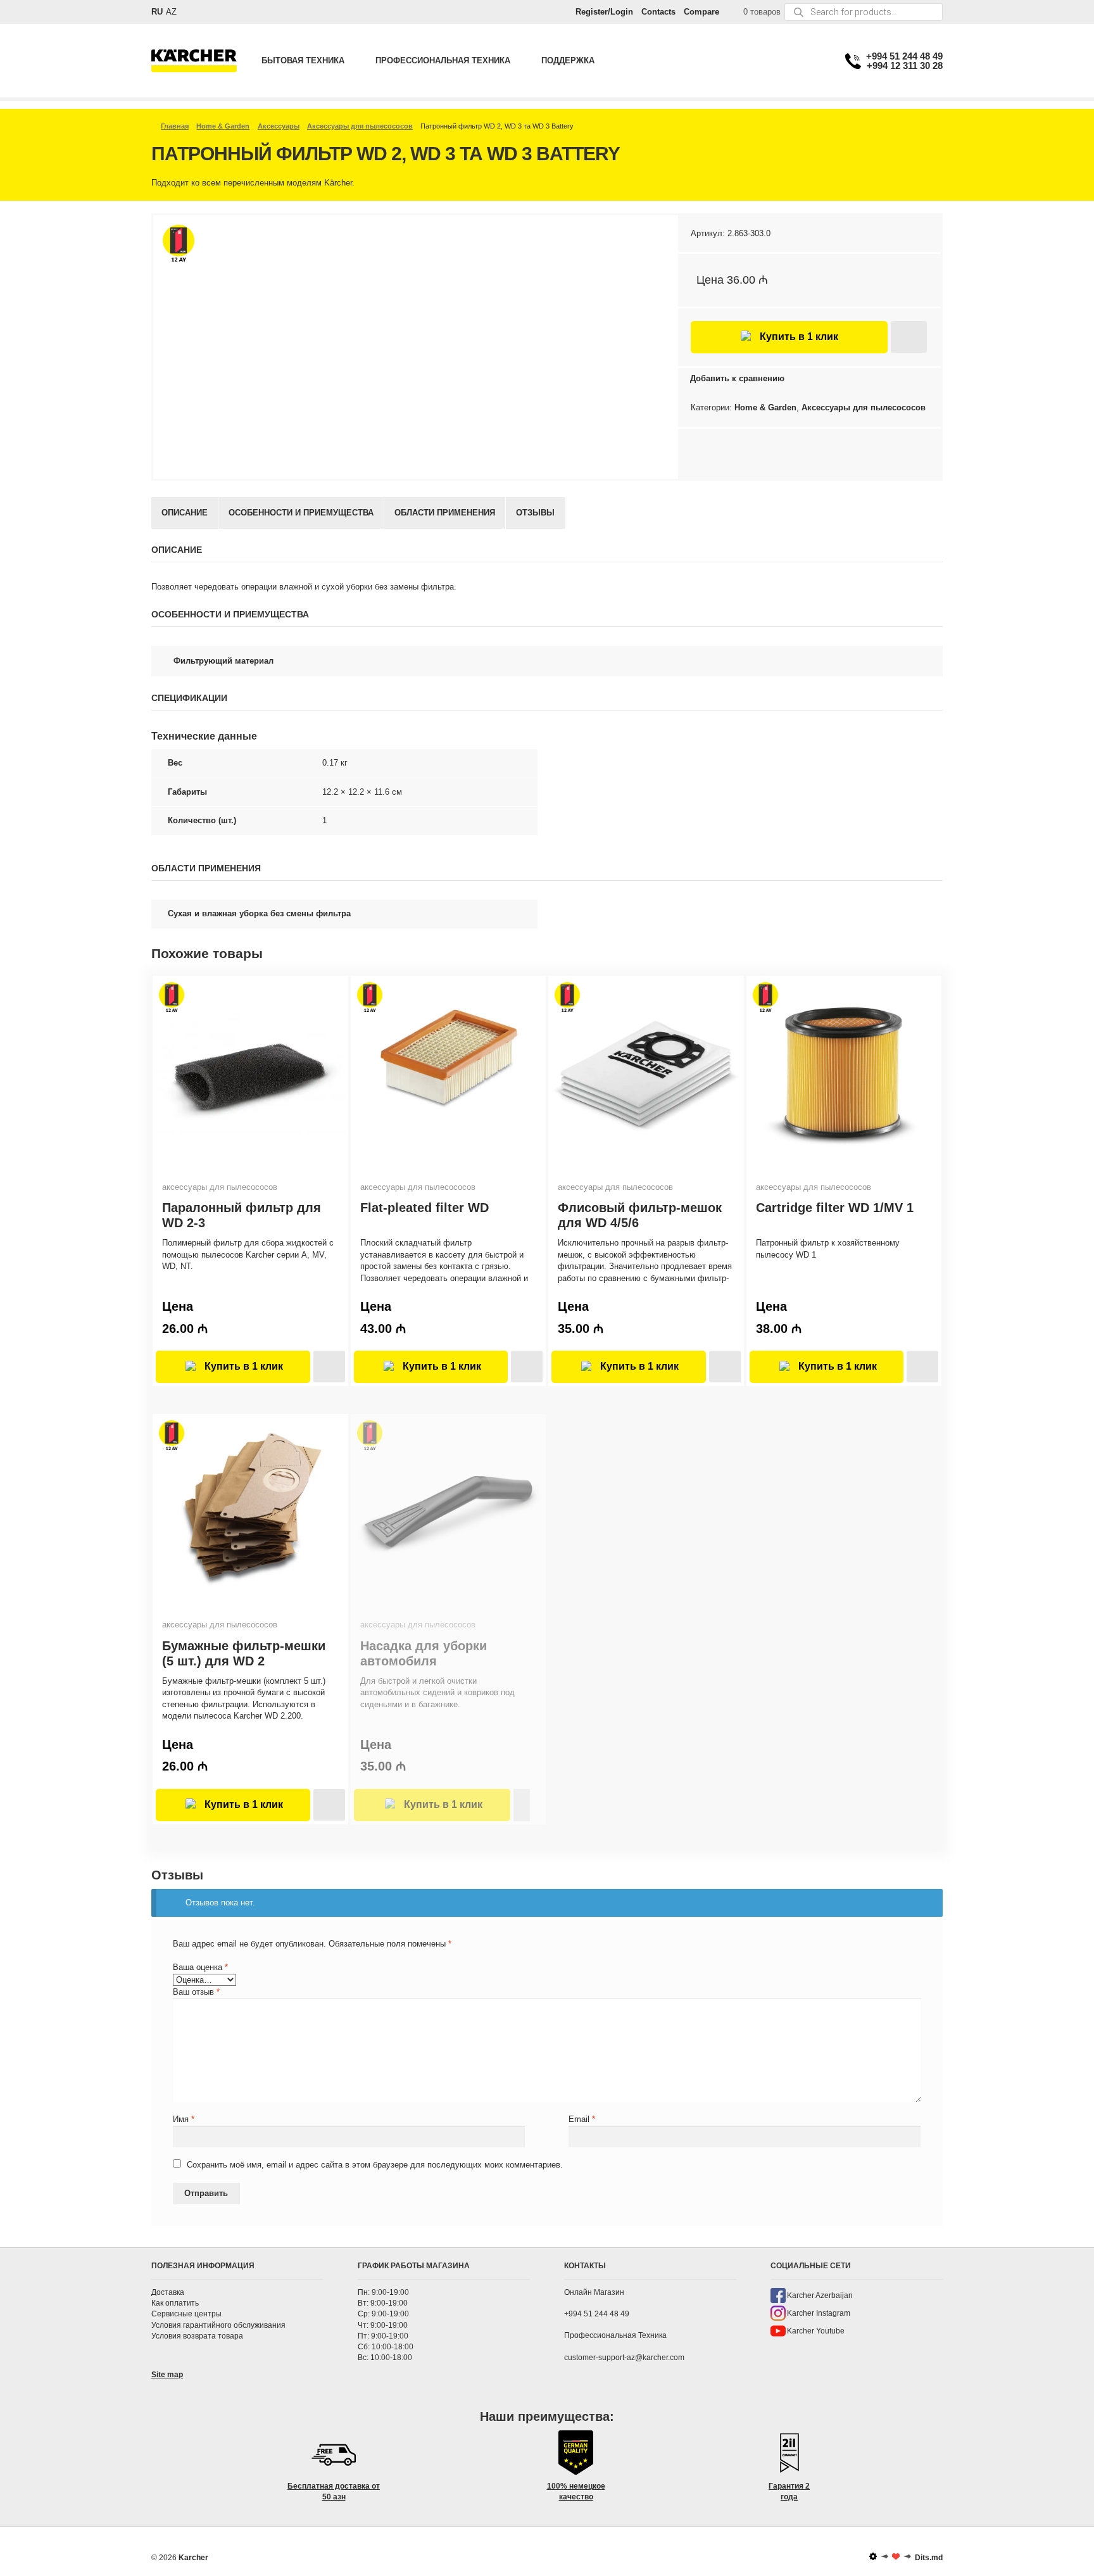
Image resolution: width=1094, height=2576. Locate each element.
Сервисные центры (186, 2314)
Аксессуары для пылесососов (360, 126)
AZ (171, 12)
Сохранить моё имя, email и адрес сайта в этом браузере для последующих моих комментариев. (375, 2165)
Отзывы (535, 513)
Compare (701, 12)
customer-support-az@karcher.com (624, 2358)
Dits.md (929, 2558)
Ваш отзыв (196, 1992)
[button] (329, 1367)
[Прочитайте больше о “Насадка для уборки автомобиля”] (522, 1805)
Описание (185, 513)
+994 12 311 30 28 (905, 66)
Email (582, 2119)
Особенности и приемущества (301, 513)
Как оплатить (175, 2304)
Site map (167, 2375)
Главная (175, 126)
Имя (184, 2119)
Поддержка (568, 60)
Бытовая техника (303, 60)
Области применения (445, 513)
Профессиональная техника (443, 60)
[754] (909, 337)
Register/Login (604, 12)
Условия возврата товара (197, 2336)
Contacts (658, 12)
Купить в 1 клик (799, 337)
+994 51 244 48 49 (904, 56)
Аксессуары (279, 126)
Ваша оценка (200, 1967)
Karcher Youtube (816, 2331)
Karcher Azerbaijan (820, 2295)
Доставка (168, 2292)
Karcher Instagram (819, 2313)
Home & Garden (223, 126)
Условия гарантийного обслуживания (218, 2325)
